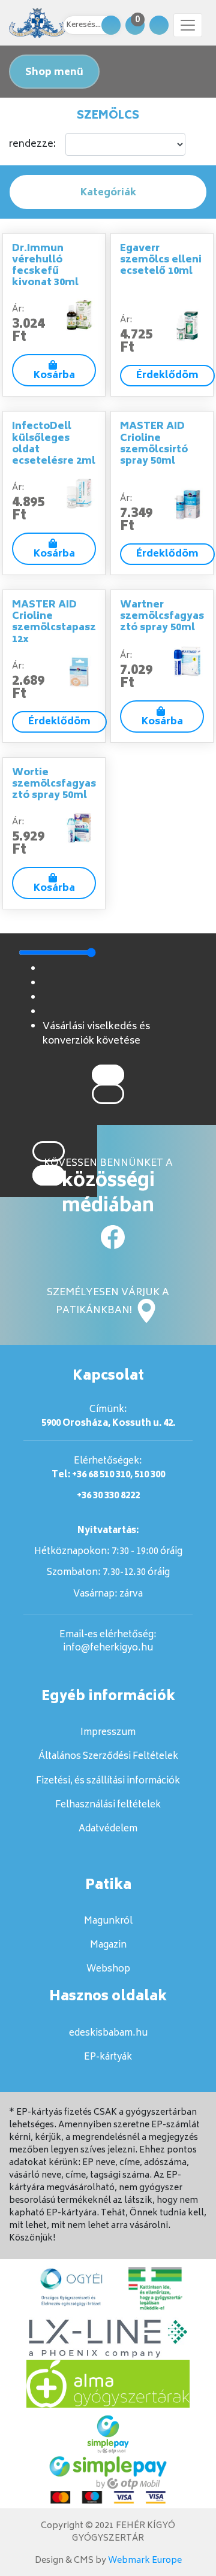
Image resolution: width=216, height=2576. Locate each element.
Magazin (108, 1945)
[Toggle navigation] (188, 25)
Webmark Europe (145, 2561)
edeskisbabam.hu (108, 2034)
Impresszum (108, 1733)
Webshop (108, 1969)
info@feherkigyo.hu (108, 1648)
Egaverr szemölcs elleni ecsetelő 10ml (161, 260)
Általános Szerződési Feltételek (108, 1757)
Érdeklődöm (167, 376)
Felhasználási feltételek (108, 1805)
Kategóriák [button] (108, 193)
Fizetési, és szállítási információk (108, 1781)
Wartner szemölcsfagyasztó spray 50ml (162, 616)
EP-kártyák (108, 2058)
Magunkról (108, 1922)
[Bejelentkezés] (159, 25)
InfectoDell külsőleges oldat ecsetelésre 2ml (54, 444)
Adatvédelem (108, 1829)
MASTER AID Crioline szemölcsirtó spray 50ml (154, 444)
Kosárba (54, 376)
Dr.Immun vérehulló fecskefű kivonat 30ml (45, 266)
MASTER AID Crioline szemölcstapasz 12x (54, 622)
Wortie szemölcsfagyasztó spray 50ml (54, 784)
